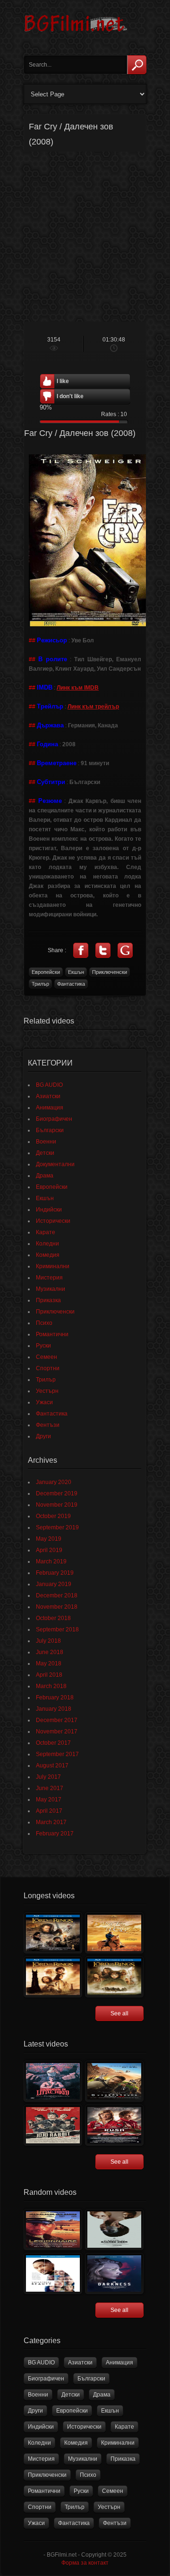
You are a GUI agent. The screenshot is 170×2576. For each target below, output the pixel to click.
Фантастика (71, 984)
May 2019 (49, 1539)
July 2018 (48, 1641)
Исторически (53, 1221)
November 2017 (57, 1732)
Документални (55, 1164)
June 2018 (50, 1652)
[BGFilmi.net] (76, 35)
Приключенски (110, 972)
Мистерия (49, 1278)
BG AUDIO (49, 1085)
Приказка (48, 1300)
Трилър (40, 984)
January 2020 (54, 1482)
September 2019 (57, 1527)
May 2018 (49, 1663)
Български (50, 1130)
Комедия (48, 1255)
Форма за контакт (85, 2563)
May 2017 (49, 1800)
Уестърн (47, 1391)
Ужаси (44, 1402)
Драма (45, 1176)
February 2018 (55, 1697)
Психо (44, 1323)
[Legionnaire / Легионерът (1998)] (53, 2230)
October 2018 (53, 1618)
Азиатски (48, 1096)
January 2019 (54, 1584)
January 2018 (54, 1709)
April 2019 (49, 1550)
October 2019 (53, 1516)
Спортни (48, 1368)
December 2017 (57, 1720)
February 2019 (55, 1573)
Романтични (52, 1334)
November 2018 (57, 1607)
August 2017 (52, 1766)
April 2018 (49, 1675)
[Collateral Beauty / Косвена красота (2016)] (53, 2273)
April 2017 (49, 1811)
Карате (46, 1232)
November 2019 (57, 1505)
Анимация (50, 1108)
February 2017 (55, 1834)
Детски (45, 1153)
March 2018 (51, 1686)
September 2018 (57, 1629)
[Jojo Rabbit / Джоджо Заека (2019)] (53, 2125)
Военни (46, 1142)
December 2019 (57, 1493)
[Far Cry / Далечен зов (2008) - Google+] (125, 950)
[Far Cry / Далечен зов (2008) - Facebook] (81, 950)
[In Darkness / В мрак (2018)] (114, 2273)
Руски (43, 1346)
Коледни (47, 1244)
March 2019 (51, 1561)
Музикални (51, 1289)
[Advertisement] (85, 237)
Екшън (76, 972)
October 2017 (53, 1743)
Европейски (46, 972)
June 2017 (50, 1788)
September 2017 (57, 1754)
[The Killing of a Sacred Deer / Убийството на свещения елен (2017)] (114, 2230)
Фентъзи (48, 1425)
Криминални (53, 1266)
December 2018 (57, 1595)
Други (43, 1436)
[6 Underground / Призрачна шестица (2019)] (114, 2081)
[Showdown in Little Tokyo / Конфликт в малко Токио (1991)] (53, 2081)
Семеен (47, 1357)
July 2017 (48, 1777)
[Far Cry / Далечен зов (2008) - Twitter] (103, 950)
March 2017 (51, 1822)
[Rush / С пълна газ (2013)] (114, 2125)
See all (119, 2013)
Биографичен (54, 1119)
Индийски (49, 1210)
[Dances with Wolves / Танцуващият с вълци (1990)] (114, 1933)
